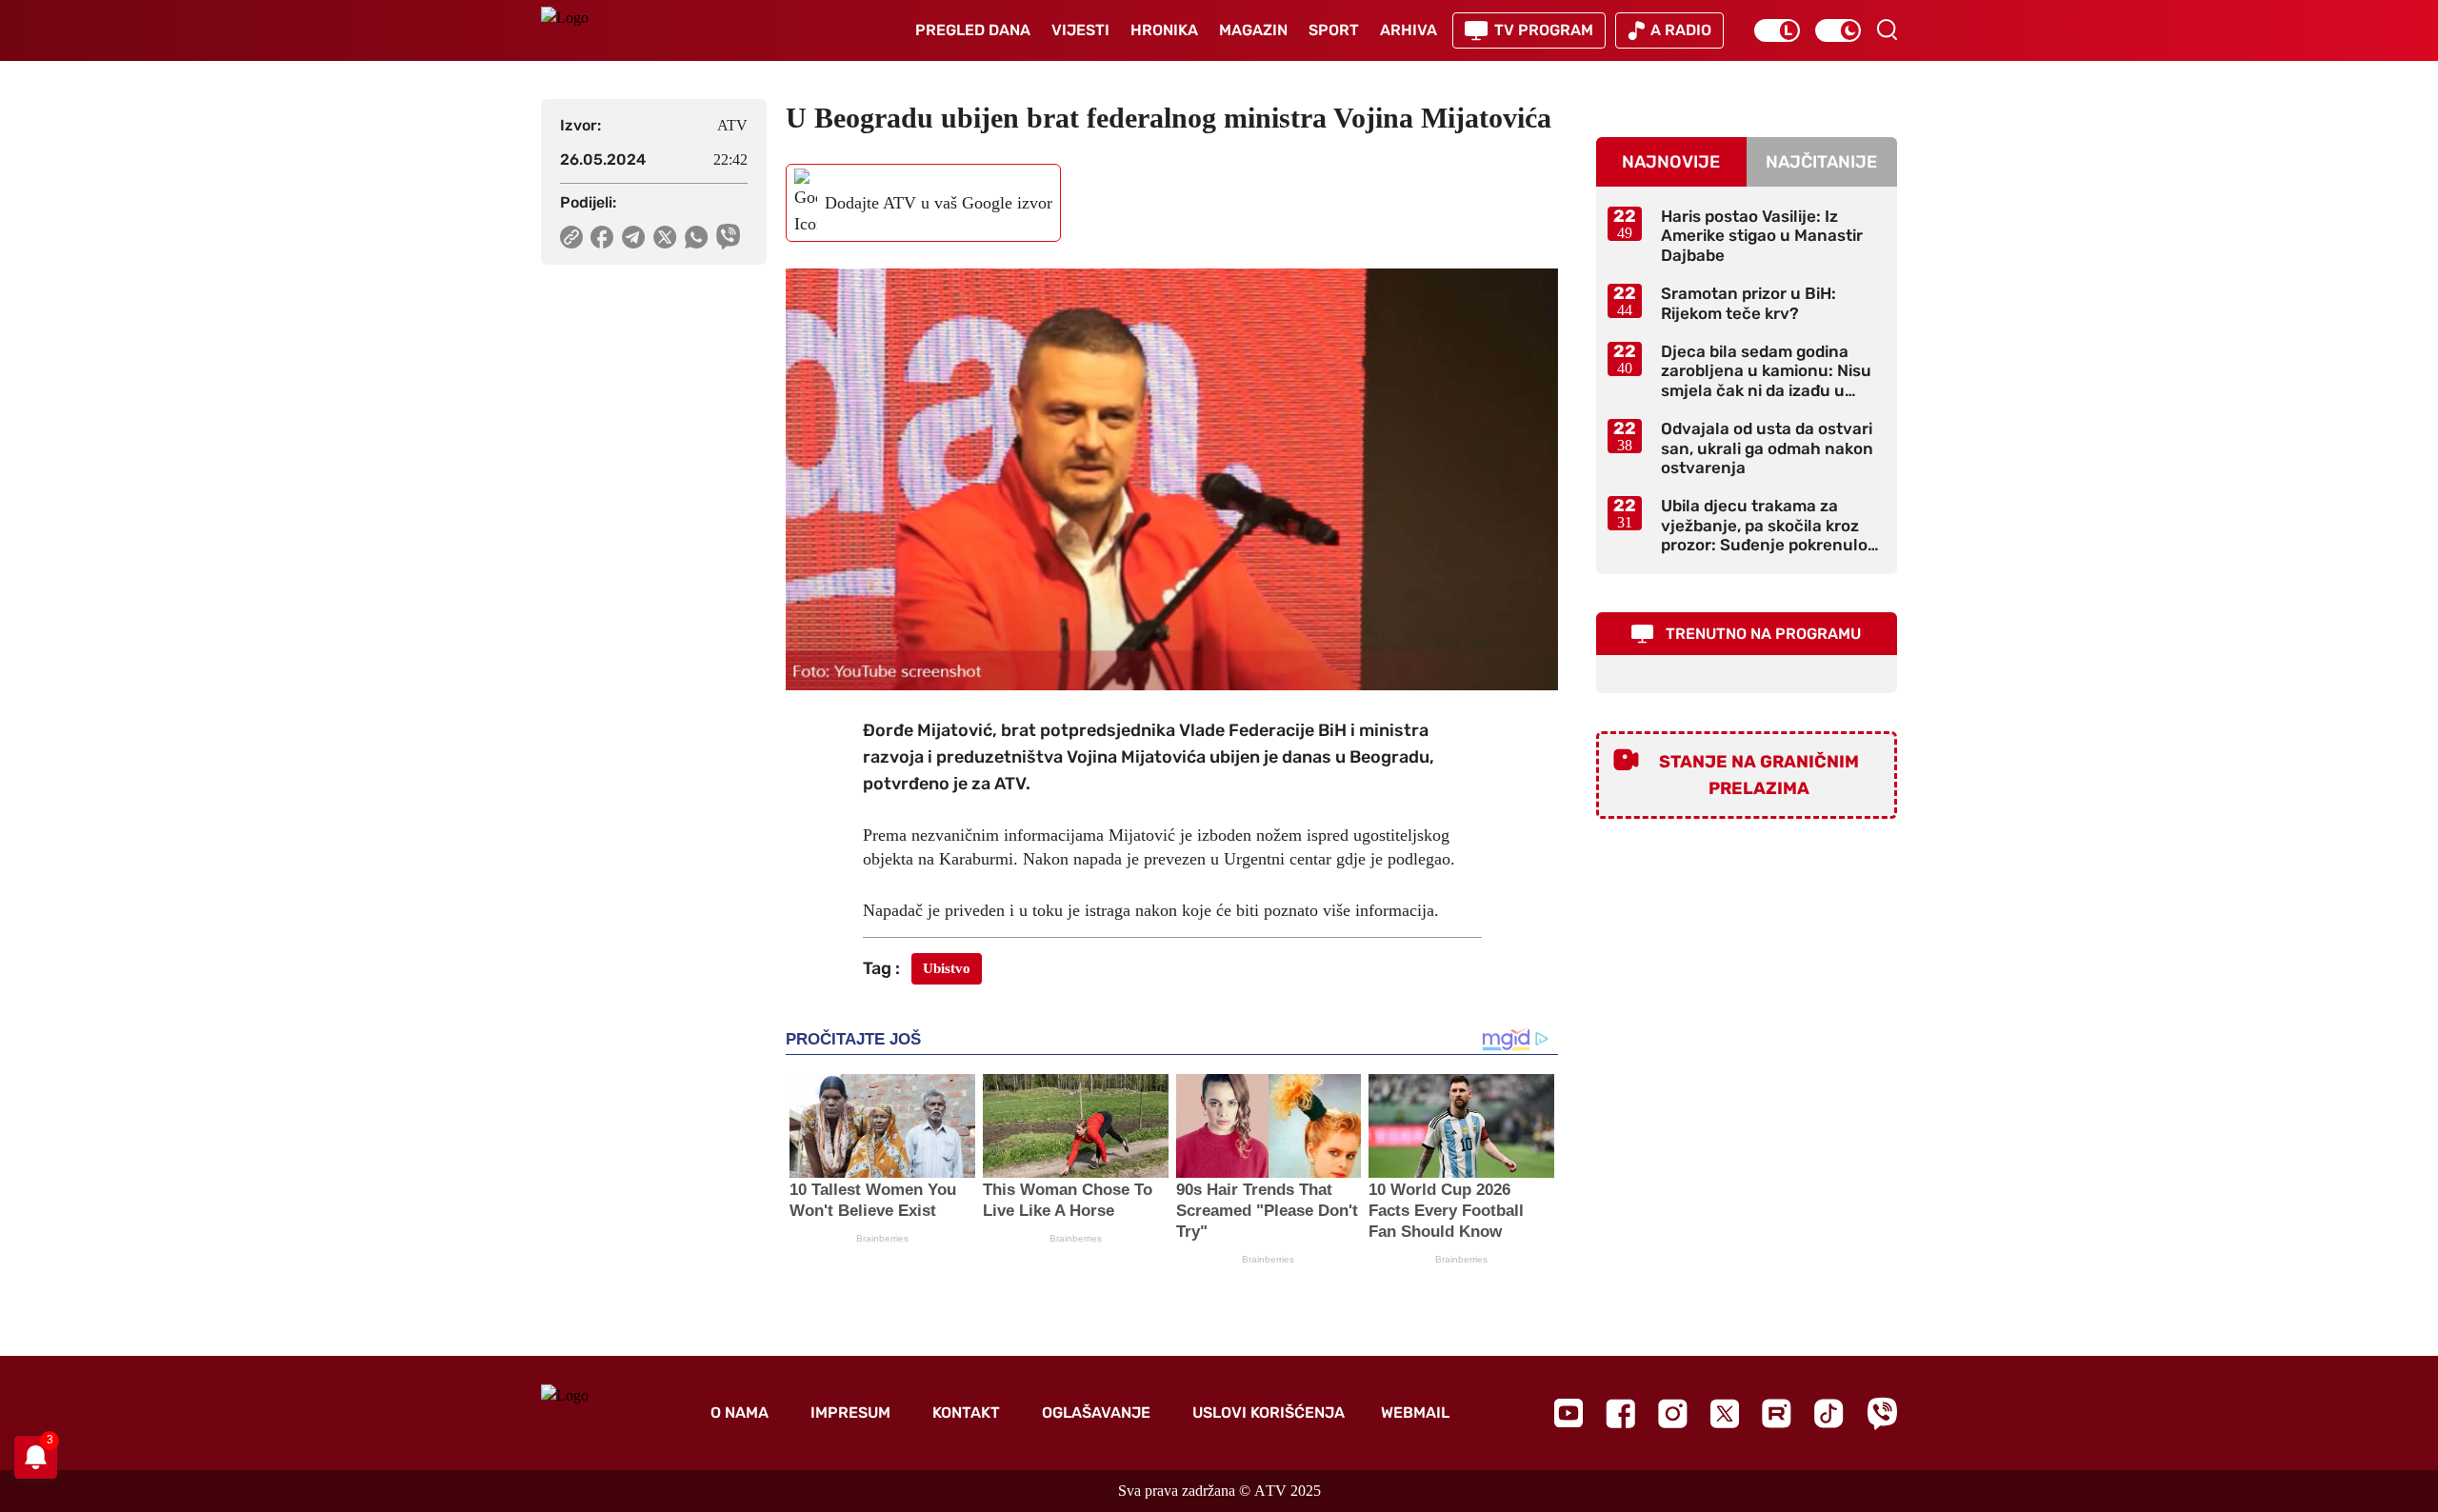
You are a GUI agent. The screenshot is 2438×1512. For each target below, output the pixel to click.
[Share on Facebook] (602, 237)
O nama (739, 1413)
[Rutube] (1777, 1413)
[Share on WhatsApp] (697, 237)
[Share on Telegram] (634, 237)
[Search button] (1887, 30)
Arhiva (1409, 30)
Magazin (1253, 30)
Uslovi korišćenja (1269, 1413)
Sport (1334, 30)
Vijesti (1080, 30)
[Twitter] (1725, 1413)
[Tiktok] (1829, 1413)
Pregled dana (973, 30)
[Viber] (1882, 1413)
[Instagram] (1673, 1413)
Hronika (1164, 30)
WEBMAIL (1415, 1413)
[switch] (1777, 30)
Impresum (850, 1413)
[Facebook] (1620, 1413)
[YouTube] (1569, 1413)
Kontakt (966, 1413)
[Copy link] (571, 237)
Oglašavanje (1096, 1413)
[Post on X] (665, 237)
